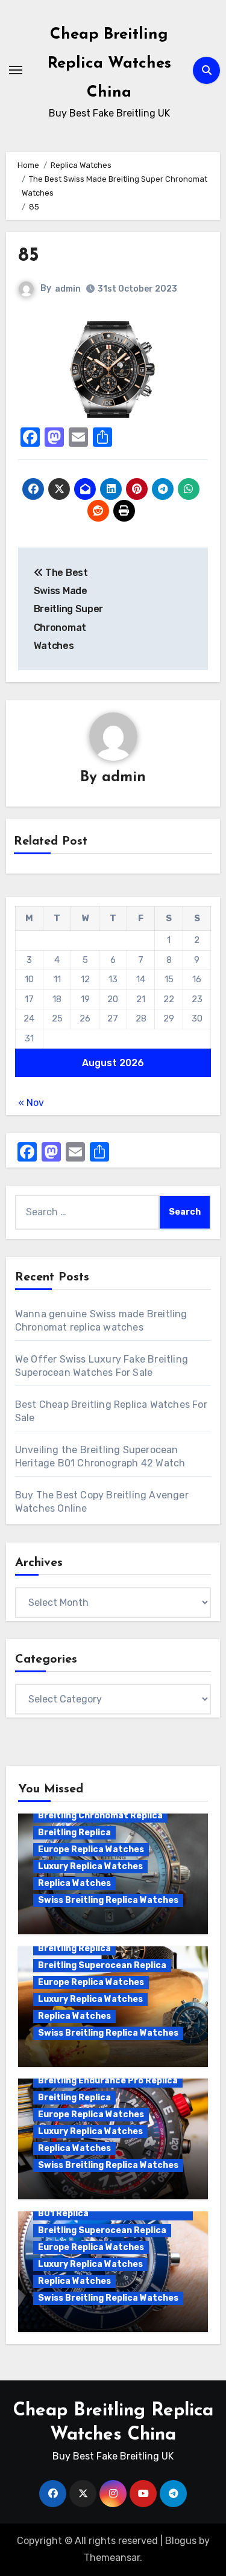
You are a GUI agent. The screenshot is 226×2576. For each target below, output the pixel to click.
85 (29, 256)
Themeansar (112, 2558)
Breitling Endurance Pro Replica (108, 2081)
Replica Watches (74, 1883)
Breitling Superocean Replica (102, 1965)
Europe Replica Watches (91, 1849)
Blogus (181, 2541)
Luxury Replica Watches (90, 1866)
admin (68, 289)
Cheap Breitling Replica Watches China (109, 64)
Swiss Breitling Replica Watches (108, 1900)
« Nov (31, 1103)
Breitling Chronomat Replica (100, 1816)
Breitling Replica (74, 1833)
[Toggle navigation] (16, 70)
